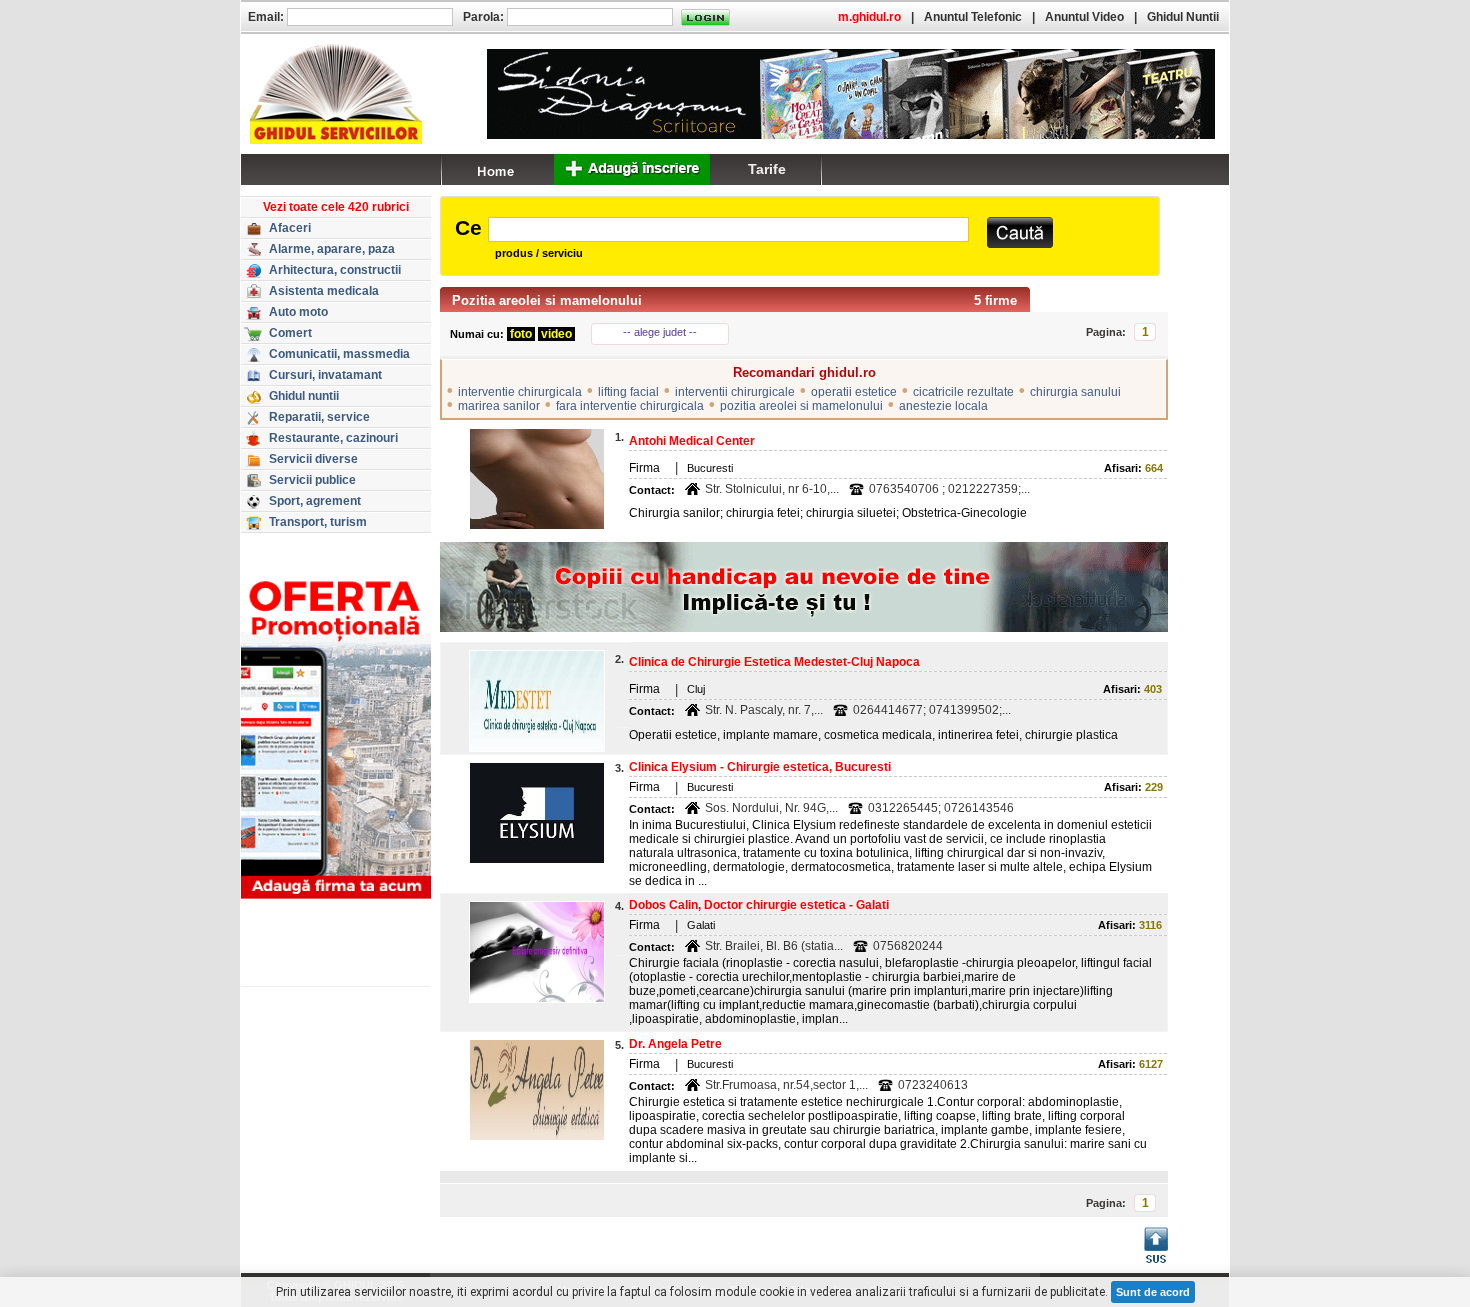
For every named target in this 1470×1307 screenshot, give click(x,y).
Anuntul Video (1084, 17)
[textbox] (728, 229)
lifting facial (628, 392)
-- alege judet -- (660, 332)
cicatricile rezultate (963, 392)
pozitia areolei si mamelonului (801, 406)
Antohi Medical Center (692, 441)
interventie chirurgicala (520, 392)
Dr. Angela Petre (675, 1044)
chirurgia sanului (1075, 392)
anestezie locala (943, 406)
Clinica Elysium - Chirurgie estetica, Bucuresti (760, 767)
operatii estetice (854, 392)
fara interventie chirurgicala (630, 406)
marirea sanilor (499, 406)
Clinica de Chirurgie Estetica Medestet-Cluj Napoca (774, 662)
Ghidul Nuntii (1183, 17)
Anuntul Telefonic (973, 17)
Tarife (767, 169)
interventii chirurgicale (735, 392)
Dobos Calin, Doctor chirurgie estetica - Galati (759, 905)
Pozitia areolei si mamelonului (547, 300)
